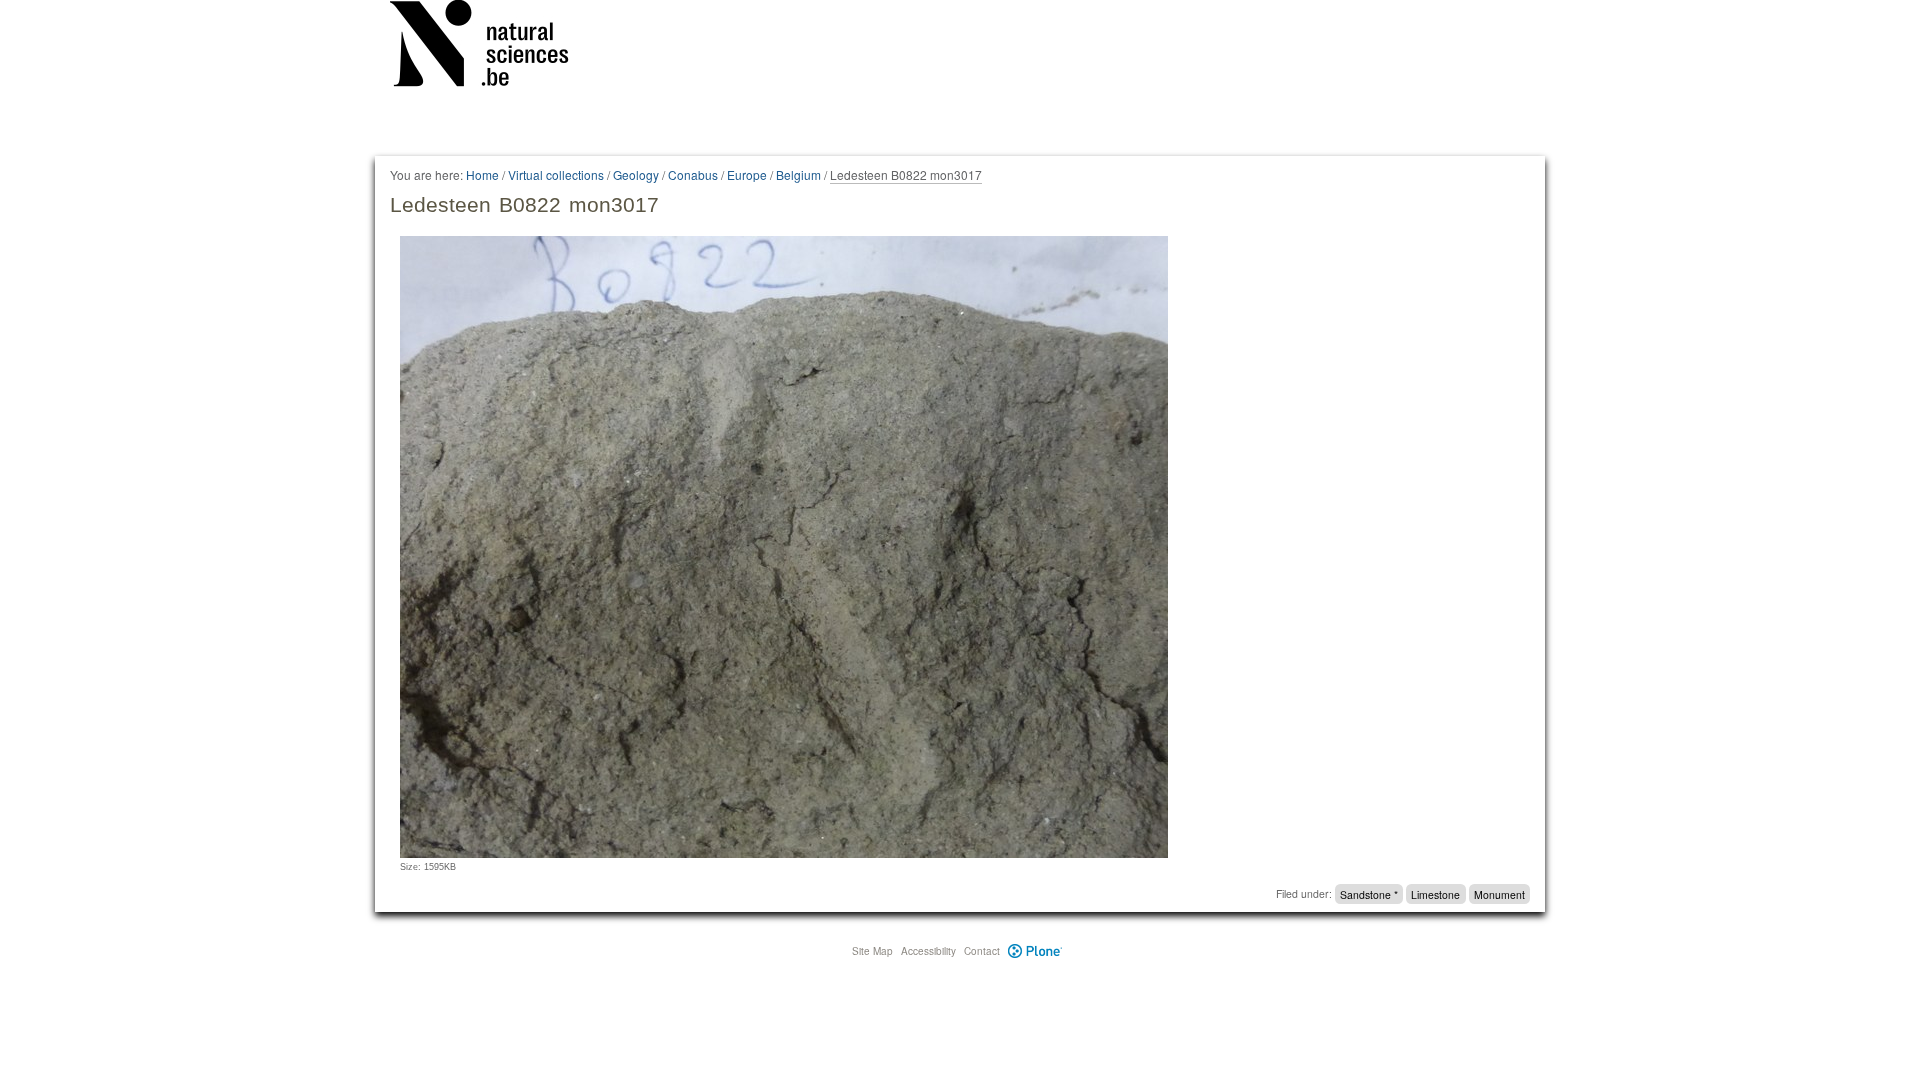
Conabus (693, 174)
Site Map (872, 951)
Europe (747, 174)
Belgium (798, 174)
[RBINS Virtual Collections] (492, 47)
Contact (982, 951)
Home (482, 174)
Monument (1499, 893)
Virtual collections (556, 174)
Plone (1035, 951)
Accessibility (928, 951)
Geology (636, 174)
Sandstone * (1369, 893)
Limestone (1435, 893)
